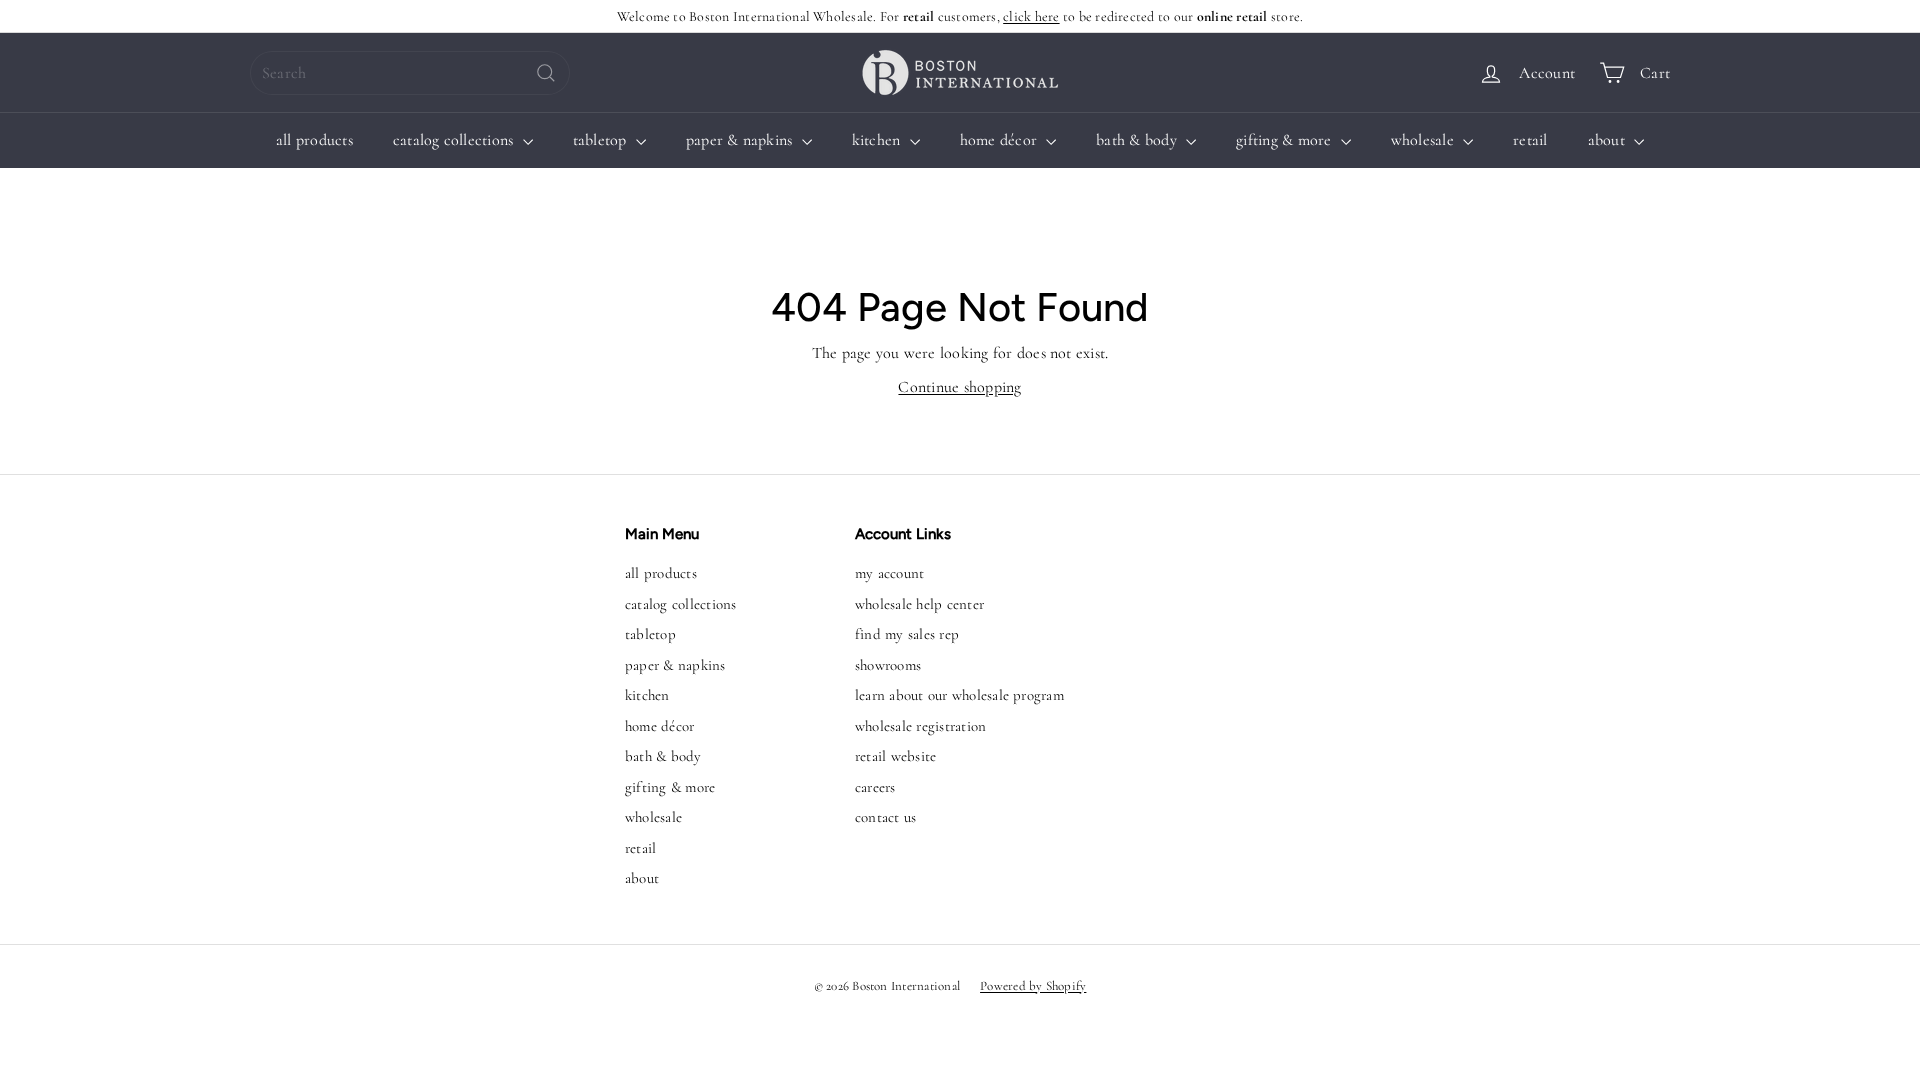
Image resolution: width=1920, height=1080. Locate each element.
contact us (885, 817)
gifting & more (1286, 140)
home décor (1001, 140)
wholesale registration (920, 726)
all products (314, 140)
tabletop (602, 140)
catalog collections (455, 140)
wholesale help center (919, 604)
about (1608, 140)
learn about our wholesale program (959, 695)
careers (875, 787)
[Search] (546, 73)
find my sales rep (907, 634)
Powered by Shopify (1033, 986)
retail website (895, 756)
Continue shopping (959, 387)
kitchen (878, 140)
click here (1031, 16)
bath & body (1138, 140)
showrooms (888, 665)
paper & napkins (741, 140)
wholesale (1424, 140)
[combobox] (410, 73)
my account (889, 573)
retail (1530, 140)
